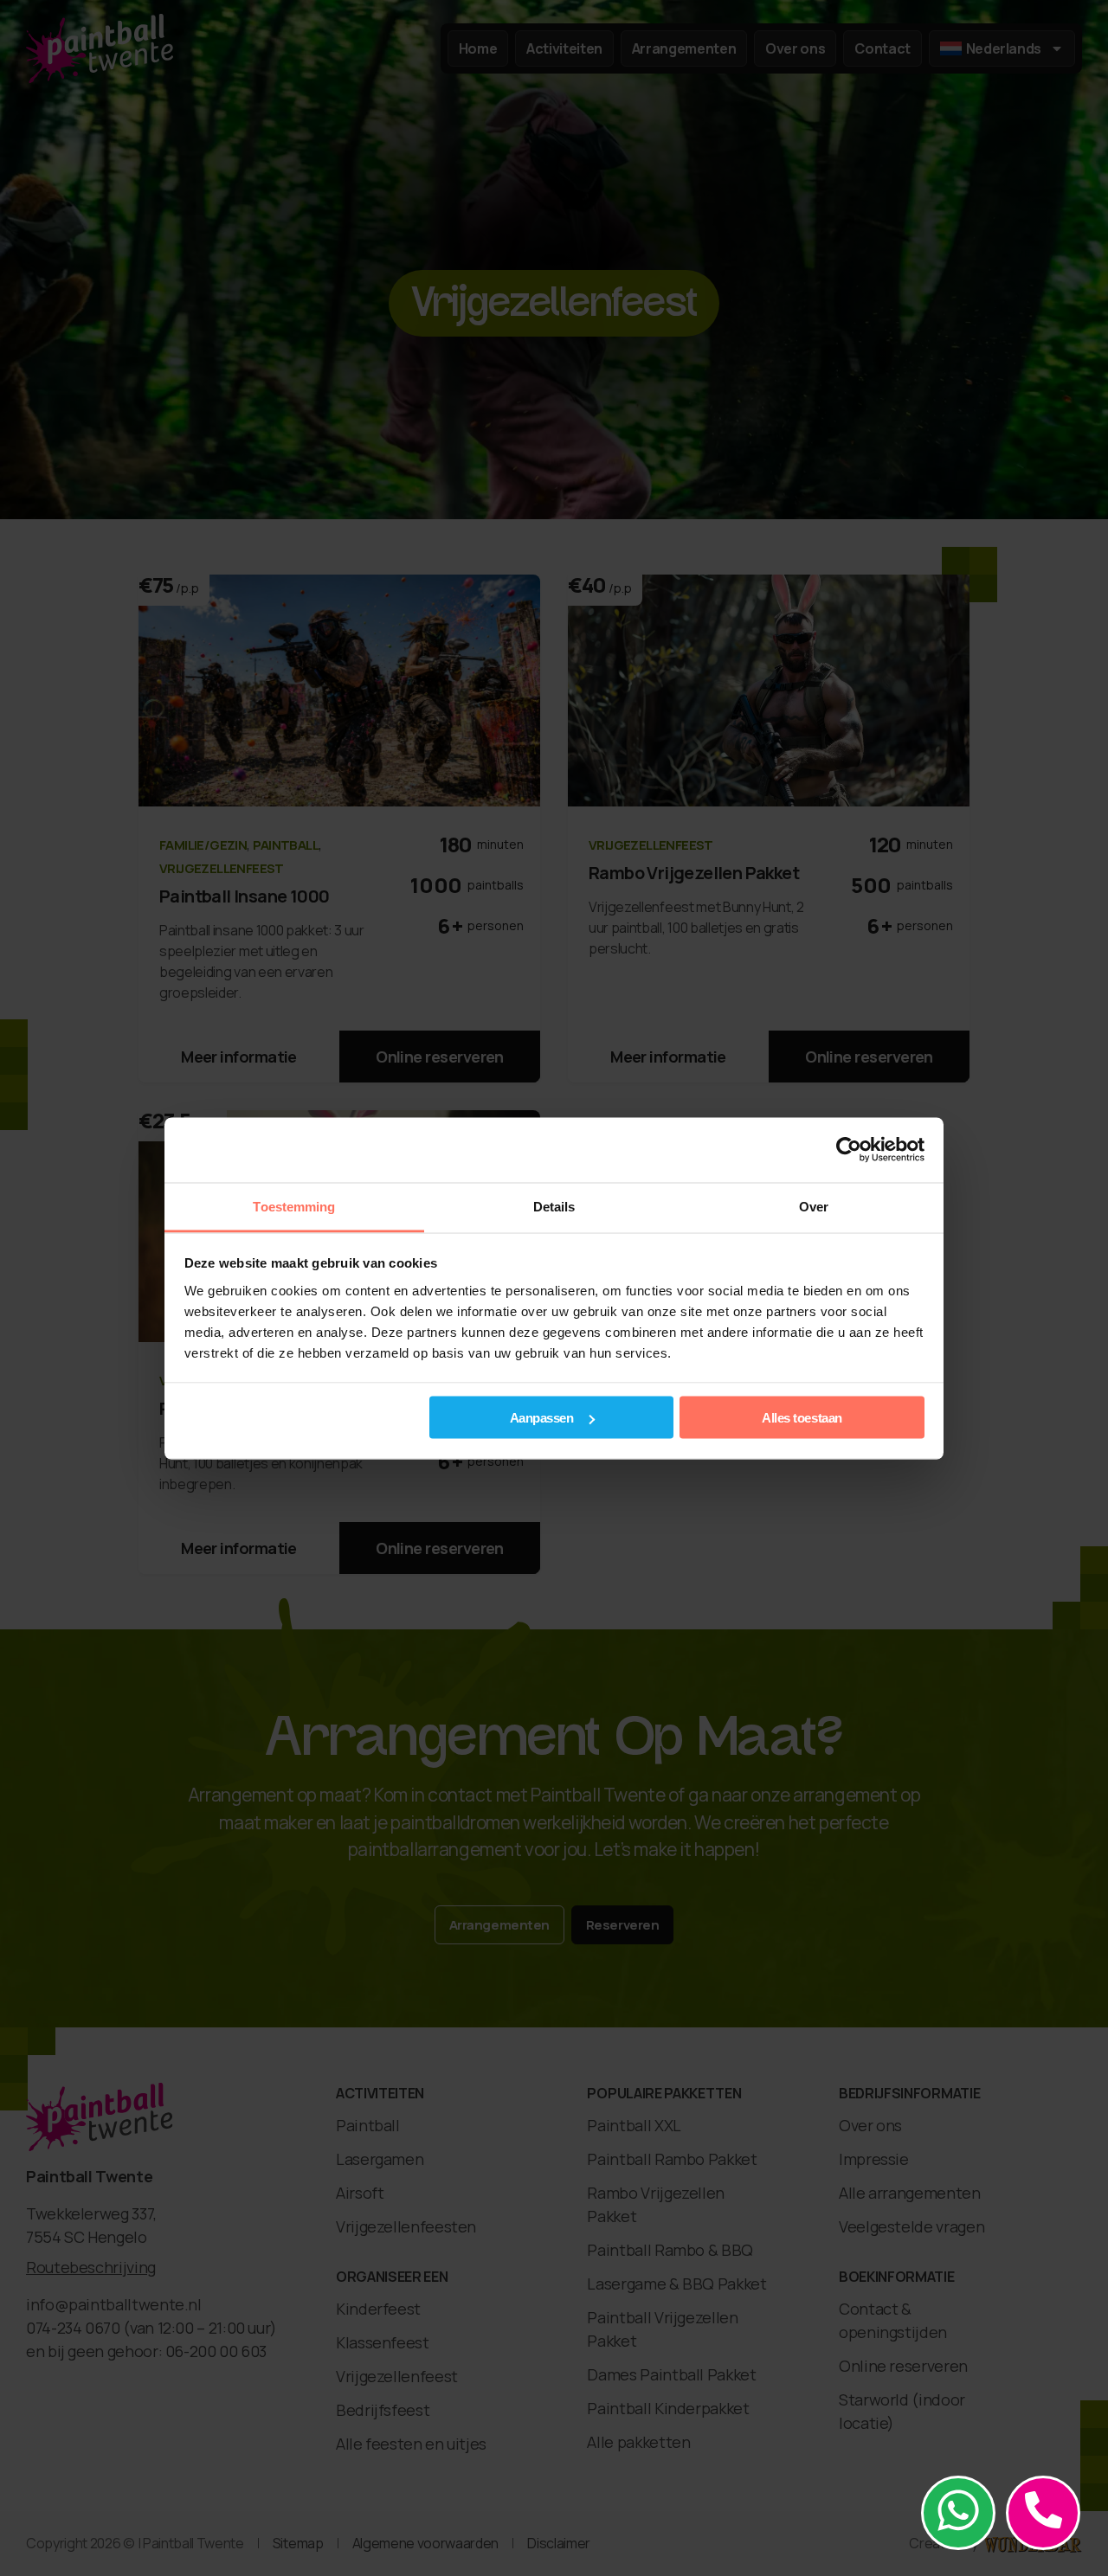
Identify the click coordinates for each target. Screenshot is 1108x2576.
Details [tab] (554, 1206)
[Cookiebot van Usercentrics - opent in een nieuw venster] (849, 1150)
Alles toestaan (802, 1418)
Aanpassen (542, 1418)
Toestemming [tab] (294, 1206)
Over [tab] (814, 1206)
